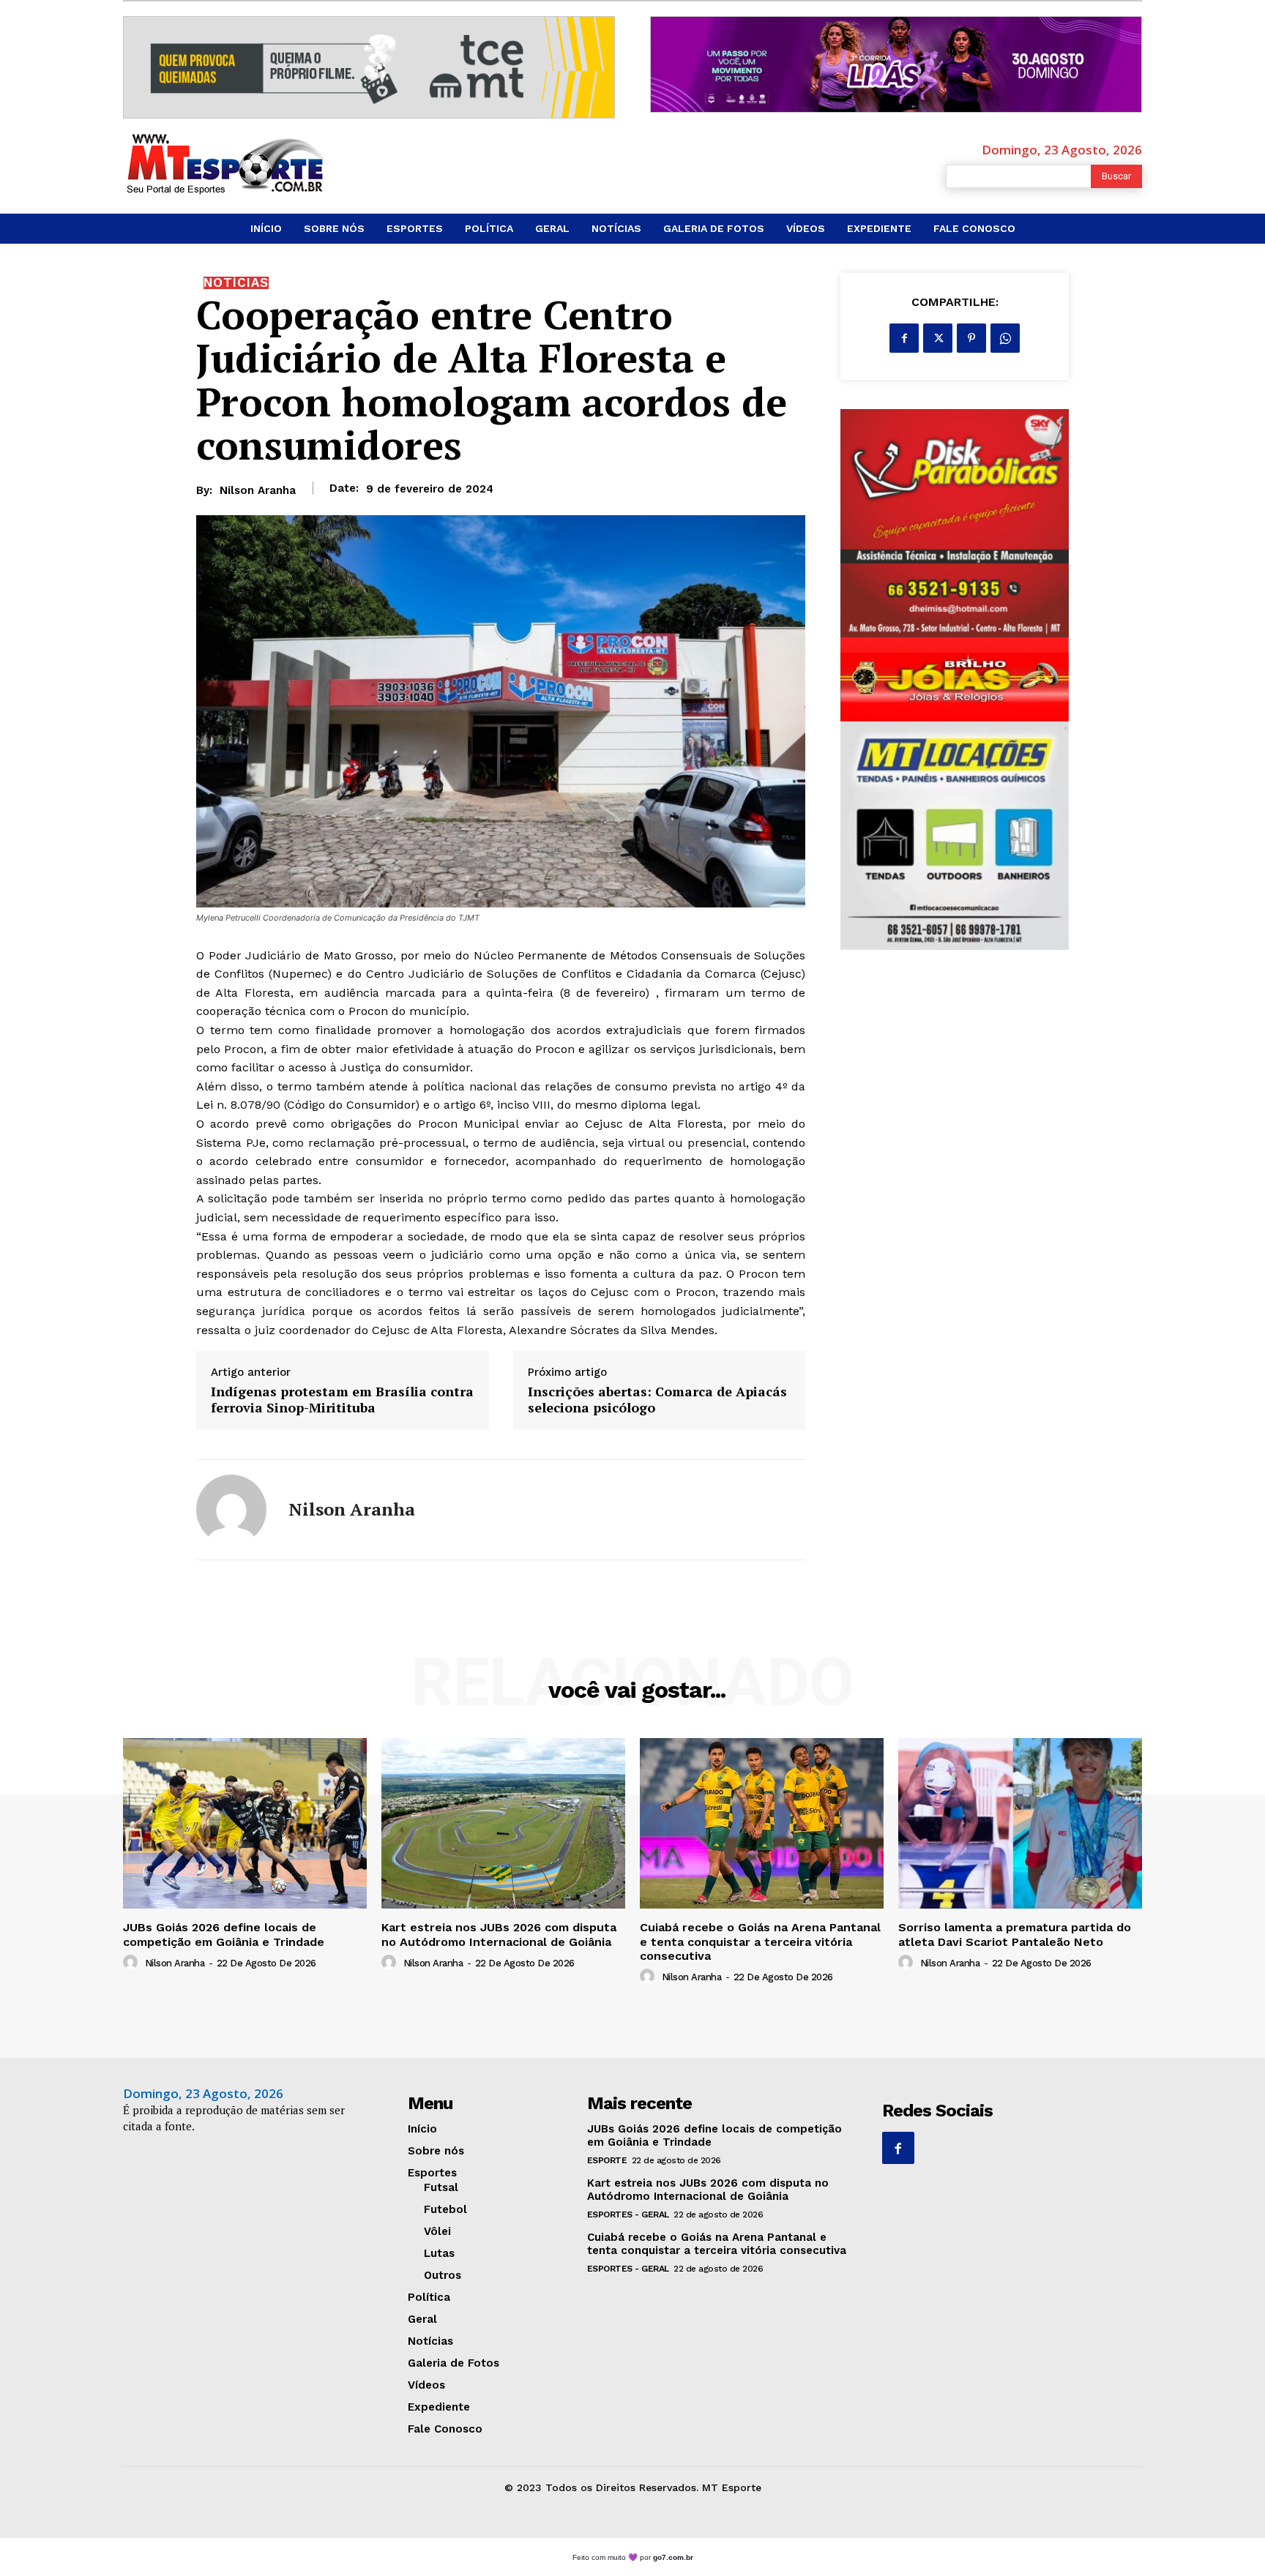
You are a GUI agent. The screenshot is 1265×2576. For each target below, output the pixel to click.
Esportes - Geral (628, 2214)
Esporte (607, 2160)
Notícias (236, 283)
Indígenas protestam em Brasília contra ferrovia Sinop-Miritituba (342, 1400)
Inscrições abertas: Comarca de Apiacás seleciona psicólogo (657, 1400)
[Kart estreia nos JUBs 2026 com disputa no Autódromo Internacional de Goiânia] (503, 1823)
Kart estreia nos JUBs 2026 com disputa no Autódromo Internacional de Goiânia (499, 1934)
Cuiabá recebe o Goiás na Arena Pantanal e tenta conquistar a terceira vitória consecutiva (760, 1941)
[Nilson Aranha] (231, 1510)
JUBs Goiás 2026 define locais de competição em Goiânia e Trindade (224, 1934)
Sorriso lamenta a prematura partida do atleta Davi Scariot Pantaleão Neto (1015, 1934)
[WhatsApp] (1005, 338)
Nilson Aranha (258, 490)
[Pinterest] (971, 338)
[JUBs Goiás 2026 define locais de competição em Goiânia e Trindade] (245, 1823)
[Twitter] (938, 338)
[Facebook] (904, 338)
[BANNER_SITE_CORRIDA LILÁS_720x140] (896, 64)
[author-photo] (133, 1963)
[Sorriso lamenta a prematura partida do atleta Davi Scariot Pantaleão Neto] (1020, 1823)
